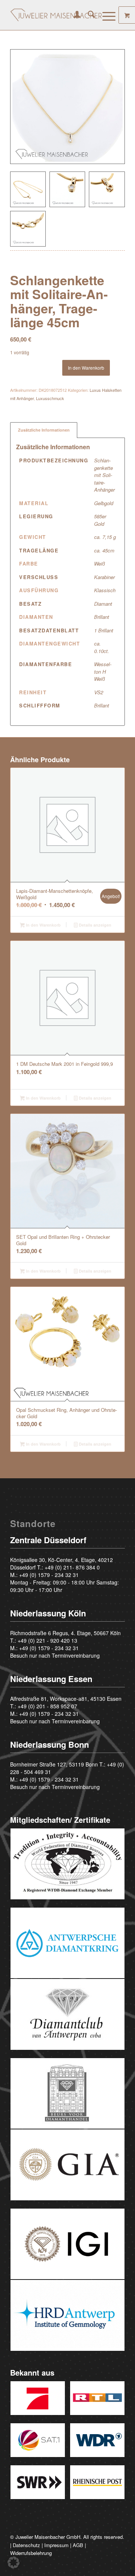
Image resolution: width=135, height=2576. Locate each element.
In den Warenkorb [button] (43, 925)
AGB (78, 2545)
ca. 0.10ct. (102, 647)
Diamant (103, 604)
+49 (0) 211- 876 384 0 (72, 1567)
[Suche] (88, 15)
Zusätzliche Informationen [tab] (44, 430)
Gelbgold (104, 503)
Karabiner (104, 577)
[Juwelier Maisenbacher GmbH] (56, 15)
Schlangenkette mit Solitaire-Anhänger (104, 475)
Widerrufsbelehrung (31, 2553)
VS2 (99, 692)
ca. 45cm (104, 550)
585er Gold (100, 520)
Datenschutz (26, 2545)
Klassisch (105, 590)
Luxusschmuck (50, 398)
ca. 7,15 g (105, 537)
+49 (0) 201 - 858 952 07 (47, 1706)
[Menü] (105, 15)
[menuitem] (73, 15)
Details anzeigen (94, 925)
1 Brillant (104, 630)
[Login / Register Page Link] (73, 15)
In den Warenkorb (86, 368)
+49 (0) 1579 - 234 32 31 (49, 1575)
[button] (13, 2562)
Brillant (102, 617)
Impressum (56, 2545)
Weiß (100, 563)
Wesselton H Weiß (103, 671)
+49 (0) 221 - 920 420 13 (47, 1640)
